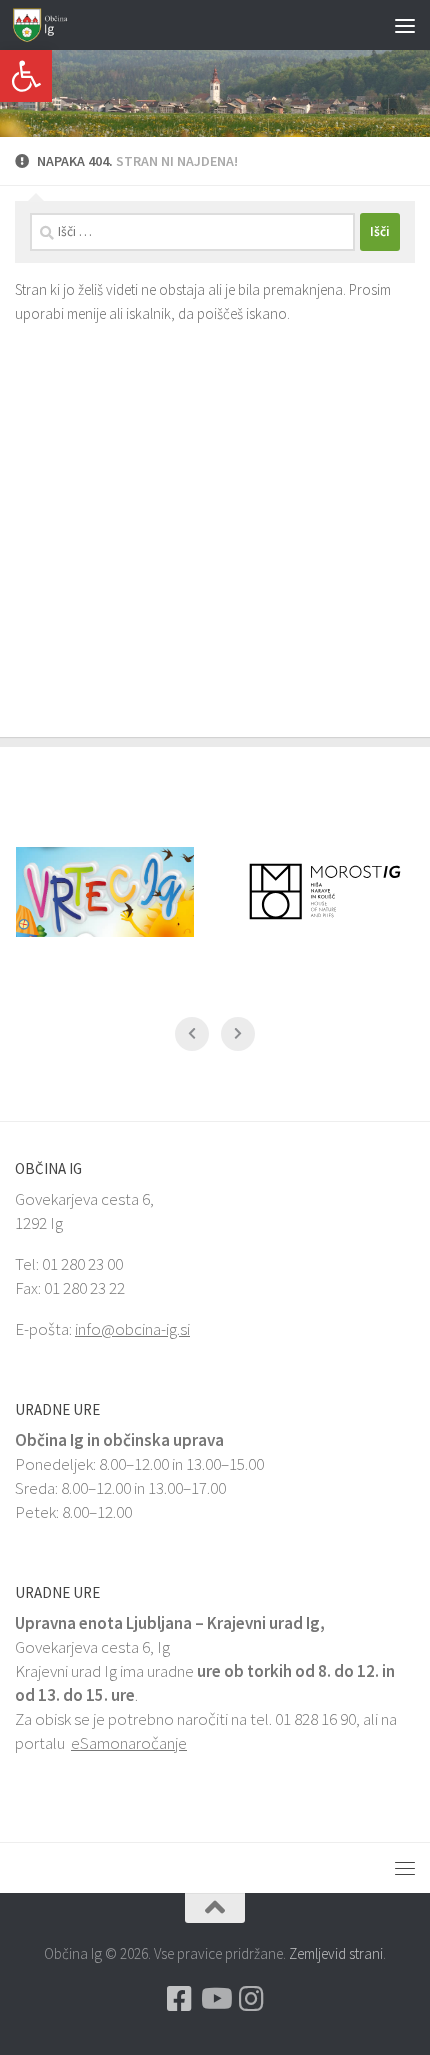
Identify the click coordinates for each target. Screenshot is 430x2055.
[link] (26, 76)
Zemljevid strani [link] (336, 1953)
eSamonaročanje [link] (129, 1743)
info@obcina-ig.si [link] (132, 1329)
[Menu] (405, 25)
